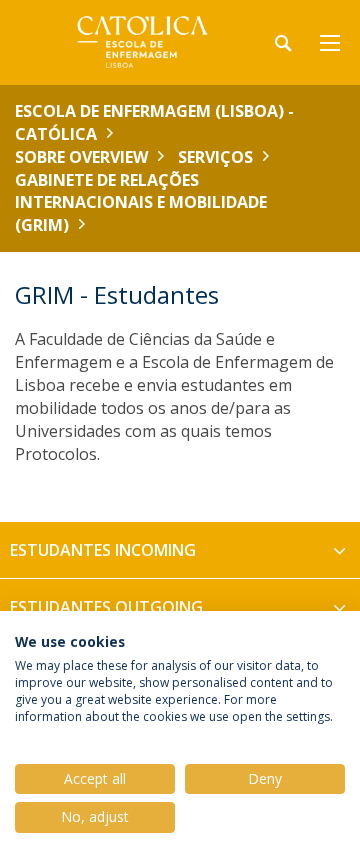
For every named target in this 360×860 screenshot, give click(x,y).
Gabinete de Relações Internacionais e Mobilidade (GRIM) (141, 203)
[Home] (140, 42)
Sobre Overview (81, 157)
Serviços (215, 157)
